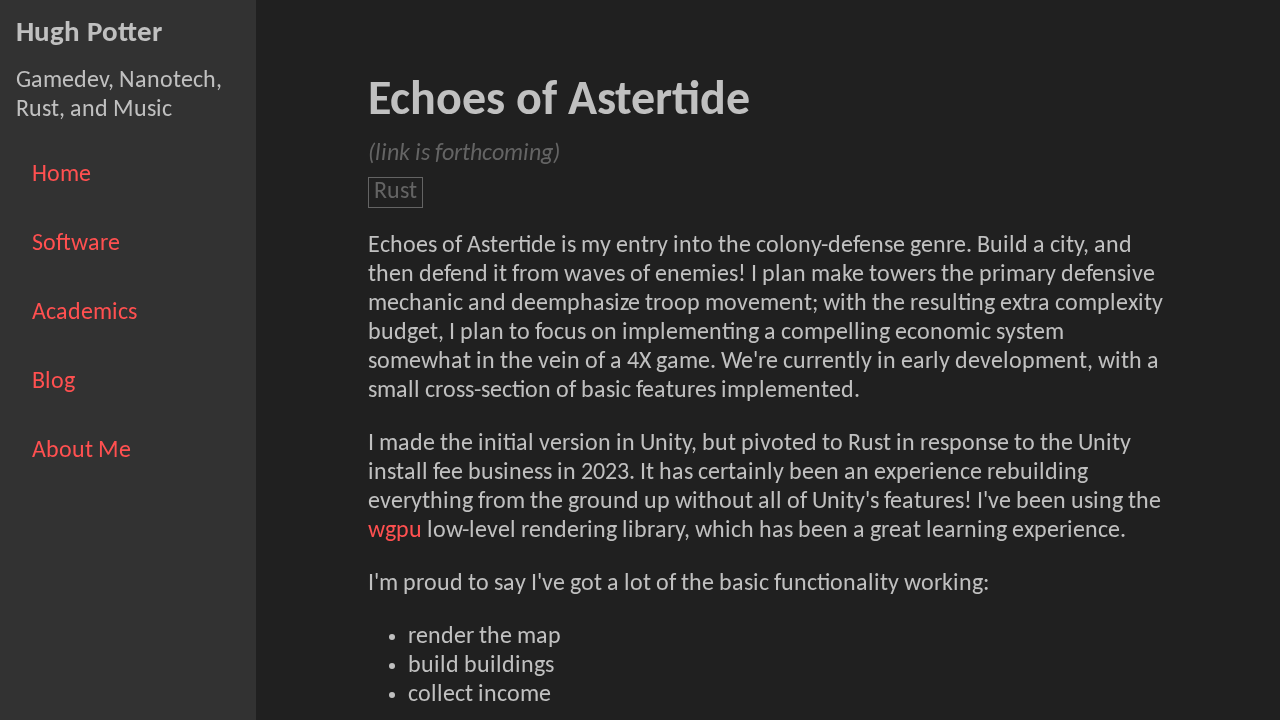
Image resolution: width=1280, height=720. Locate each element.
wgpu (395, 531)
